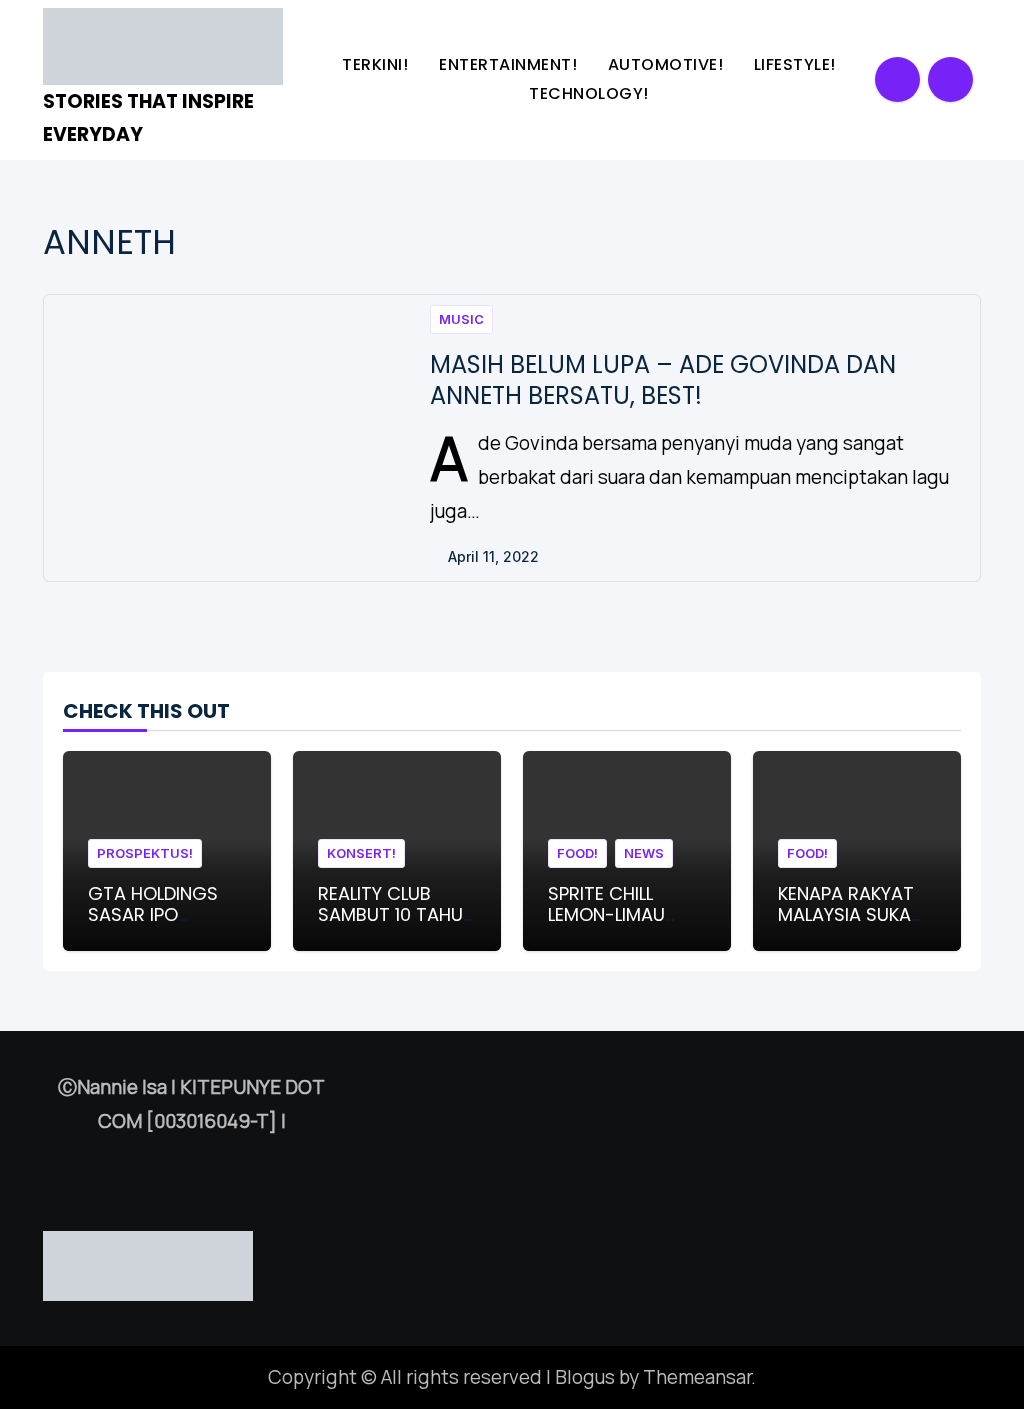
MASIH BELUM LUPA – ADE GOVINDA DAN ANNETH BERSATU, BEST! (663, 380)
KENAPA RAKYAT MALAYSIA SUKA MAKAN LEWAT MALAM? (846, 926)
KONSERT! (361, 853)
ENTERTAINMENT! (510, 64)
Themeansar (697, 1377)
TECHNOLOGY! (591, 93)
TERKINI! (377, 64)
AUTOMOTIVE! (668, 64)
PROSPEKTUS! (145, 853)
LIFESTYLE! (797, 64)
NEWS (644, 853)
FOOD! (577, 853)
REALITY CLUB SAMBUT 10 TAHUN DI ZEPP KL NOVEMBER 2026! (396, 926)
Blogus (585, 1377)
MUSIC (461, 319)
